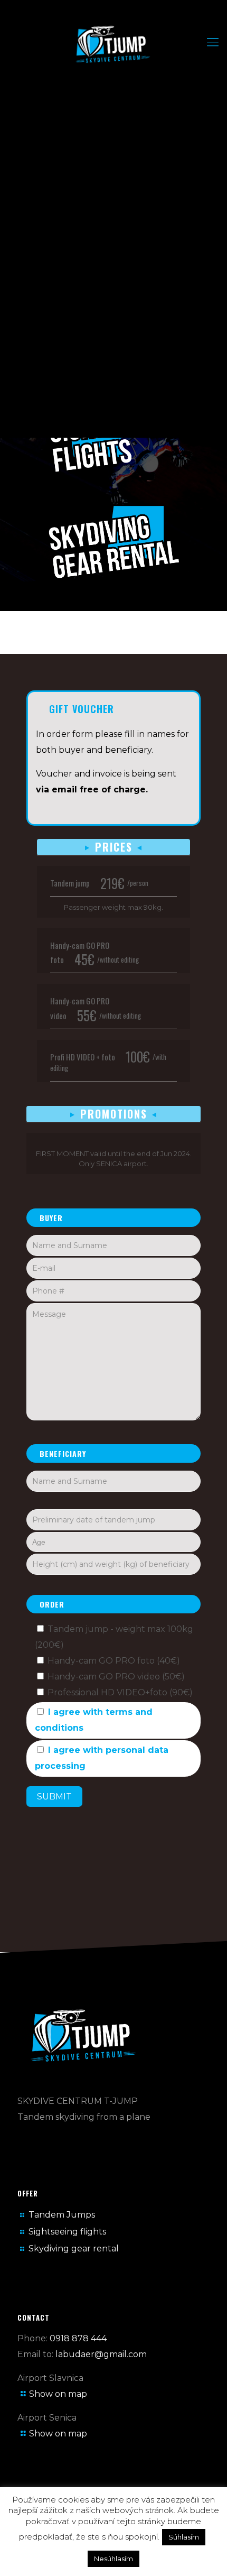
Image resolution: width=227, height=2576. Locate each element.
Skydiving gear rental (74, 2249)
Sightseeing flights (67, 2232)
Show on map (58, 2394)
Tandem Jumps (62, 2215)
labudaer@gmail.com (101, 2354)
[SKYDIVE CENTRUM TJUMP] (113, 45)
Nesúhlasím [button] (113, 2559)
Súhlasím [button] (184, 2537)
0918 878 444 (78, 2338)
